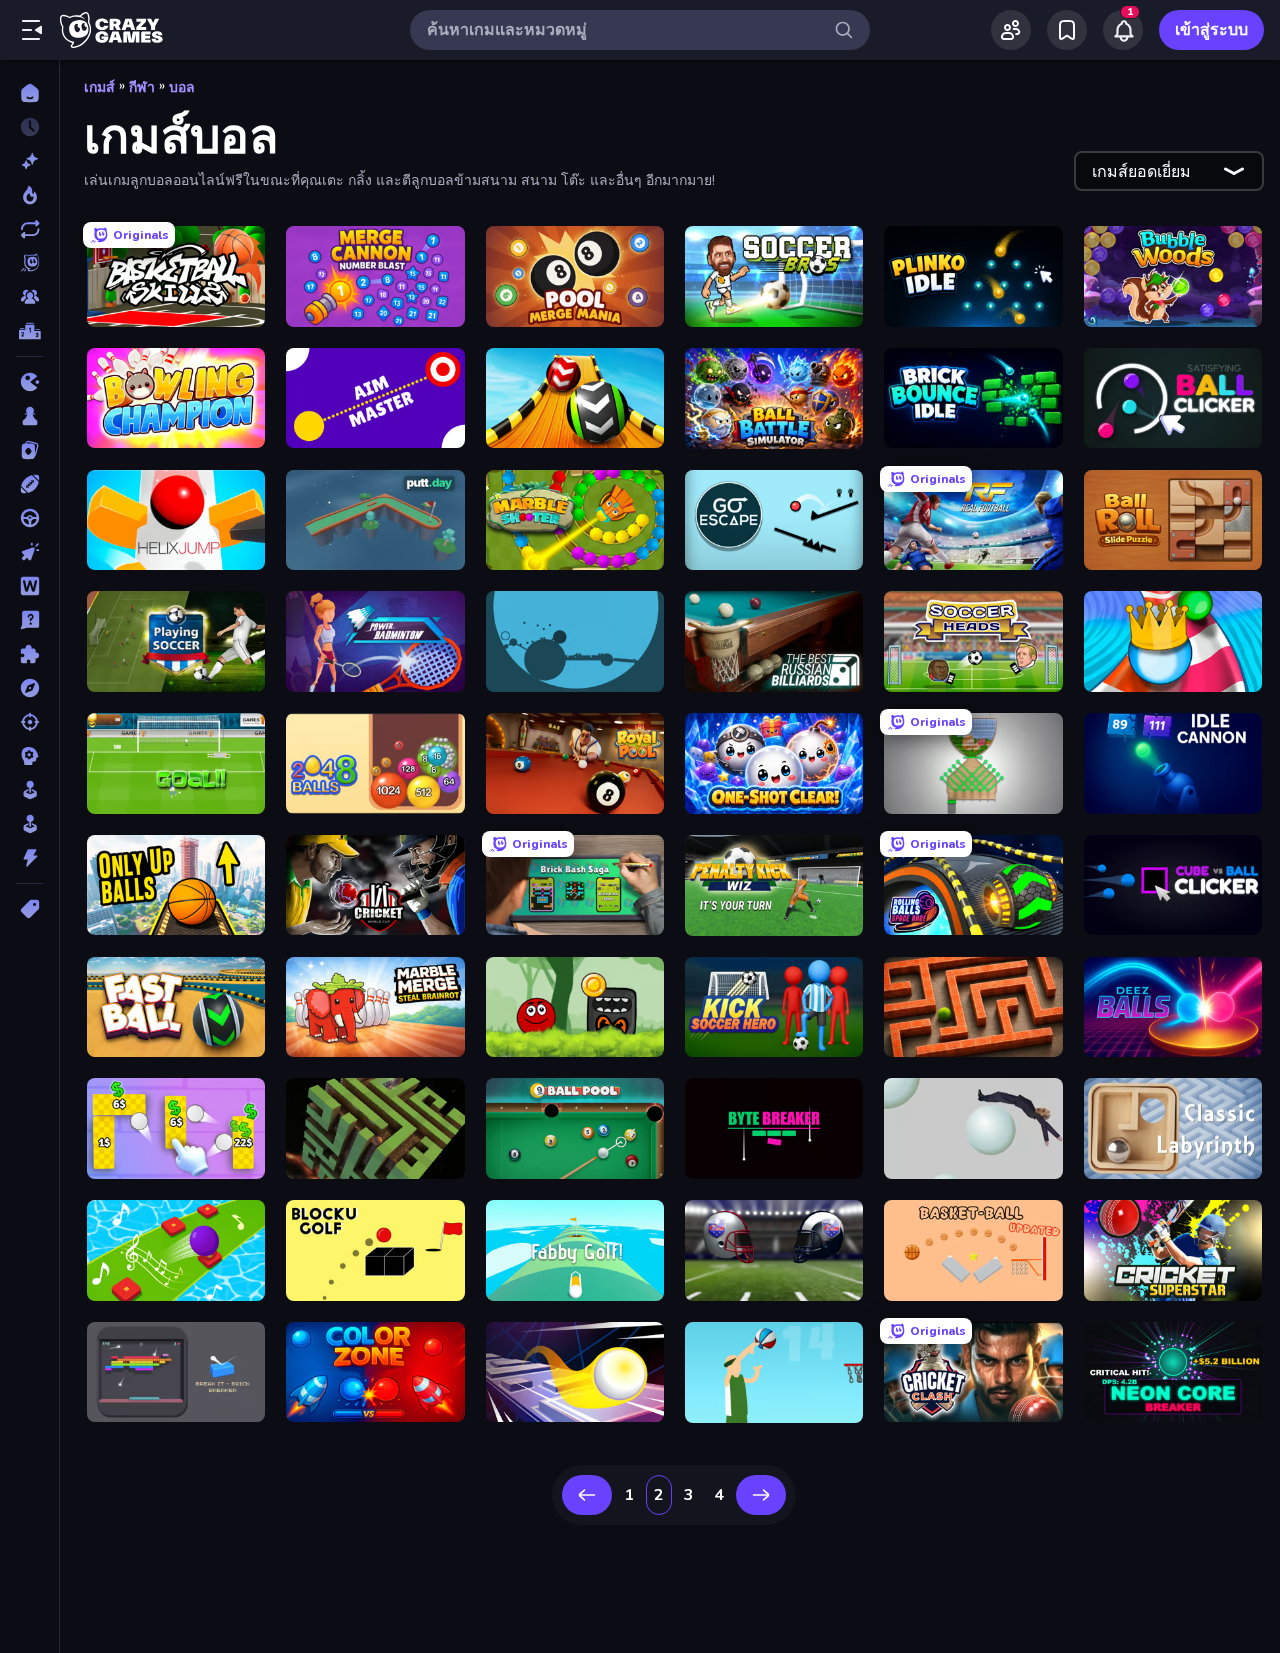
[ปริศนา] (29, 654)
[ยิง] (29, 722)
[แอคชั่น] (29, 858)
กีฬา (142, 87)
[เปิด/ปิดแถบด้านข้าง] (32, 30)
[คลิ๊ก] (29, 552)
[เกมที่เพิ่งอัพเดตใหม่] (29, 229)
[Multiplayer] (29, 297)
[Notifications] (1123, 30)
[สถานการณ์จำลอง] (29, 790)
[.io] (29, 382)
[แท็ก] (29, 909)
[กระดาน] (29, 416)
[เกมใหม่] (29, 161)
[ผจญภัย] (29, 688)
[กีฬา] (29, 484)
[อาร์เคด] (29, 824)
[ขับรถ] (29, 518)
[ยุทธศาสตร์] (29, 756)
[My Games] (1067, 30)
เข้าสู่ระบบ (1211, 30)
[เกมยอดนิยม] (29, 195)
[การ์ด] (29, 450)
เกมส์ (99, 87)
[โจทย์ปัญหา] (29, 620)
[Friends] (1011, 30)
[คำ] (29, 586)
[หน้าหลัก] (29, 93)
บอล (182, 87)
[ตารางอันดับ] (29, 331)
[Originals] (29, 263)
